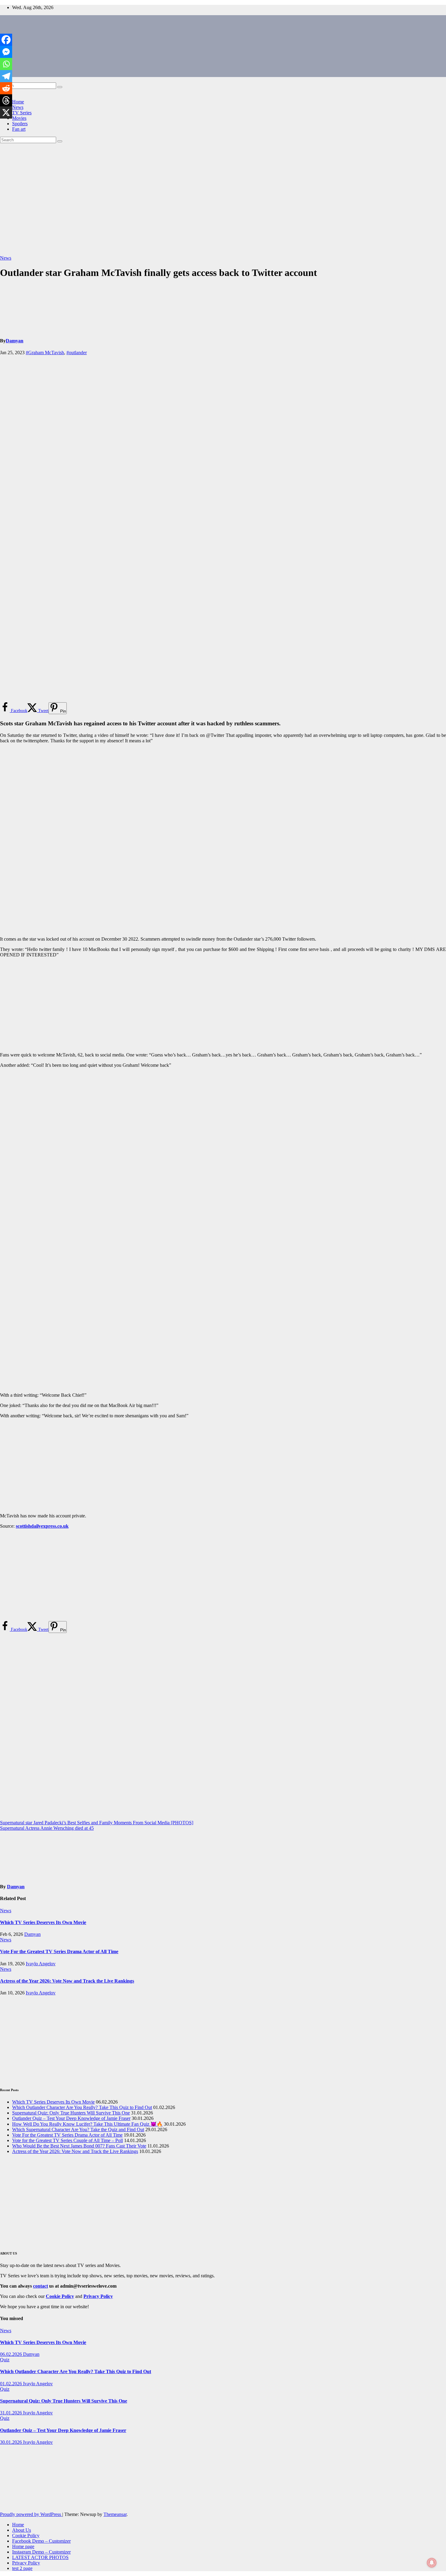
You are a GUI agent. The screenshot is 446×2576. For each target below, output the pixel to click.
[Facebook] (6, 40)
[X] (6, 113)
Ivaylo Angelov (41, 1964)
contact (41, 2286)
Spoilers (20, 124)
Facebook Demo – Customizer (41, 2541)
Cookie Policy (26, 2536)
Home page (23, 2546)
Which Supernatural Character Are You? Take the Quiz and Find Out (78, 2129)
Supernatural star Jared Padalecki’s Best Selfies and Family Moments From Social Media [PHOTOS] (97, 1823)
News (18, 107)
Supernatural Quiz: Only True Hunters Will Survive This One (71, 2113)
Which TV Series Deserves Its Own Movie (43, 1922)
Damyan (15, 341)
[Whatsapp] (6, 64)
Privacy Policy (26, 2563)
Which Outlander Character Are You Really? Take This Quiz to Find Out (82, 2107)
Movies (19, 118)
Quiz (5, 2360)
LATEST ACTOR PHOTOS (40, 2557)
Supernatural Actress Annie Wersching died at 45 (47, 1828)
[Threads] (6, 100)
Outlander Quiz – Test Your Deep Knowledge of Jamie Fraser (71, 2118)
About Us (22, 2530)
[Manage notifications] (432, 2563)
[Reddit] (6, 88)
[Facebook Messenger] (6, 52)
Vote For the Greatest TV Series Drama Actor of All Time (59, 1951)
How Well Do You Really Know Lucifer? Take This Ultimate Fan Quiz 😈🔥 (87, 2124)
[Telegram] (6, 76)
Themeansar (115, 2514)
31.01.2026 (12, 2413)
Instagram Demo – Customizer (41, 2552)
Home (18, 102)
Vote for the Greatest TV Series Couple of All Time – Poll (68, 2140)
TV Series (22, 113)
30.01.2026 (12, 2442)
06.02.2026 (12, 2354)
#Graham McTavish (45, 353)
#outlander (77, 353)
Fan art (19, 129)
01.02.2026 (12, 2384)
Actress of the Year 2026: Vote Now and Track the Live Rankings (67, 1981)
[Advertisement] (223, 199)
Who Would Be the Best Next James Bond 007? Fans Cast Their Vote (79, 2146)
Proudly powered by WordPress (31, 2514)
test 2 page (22, 2568)
